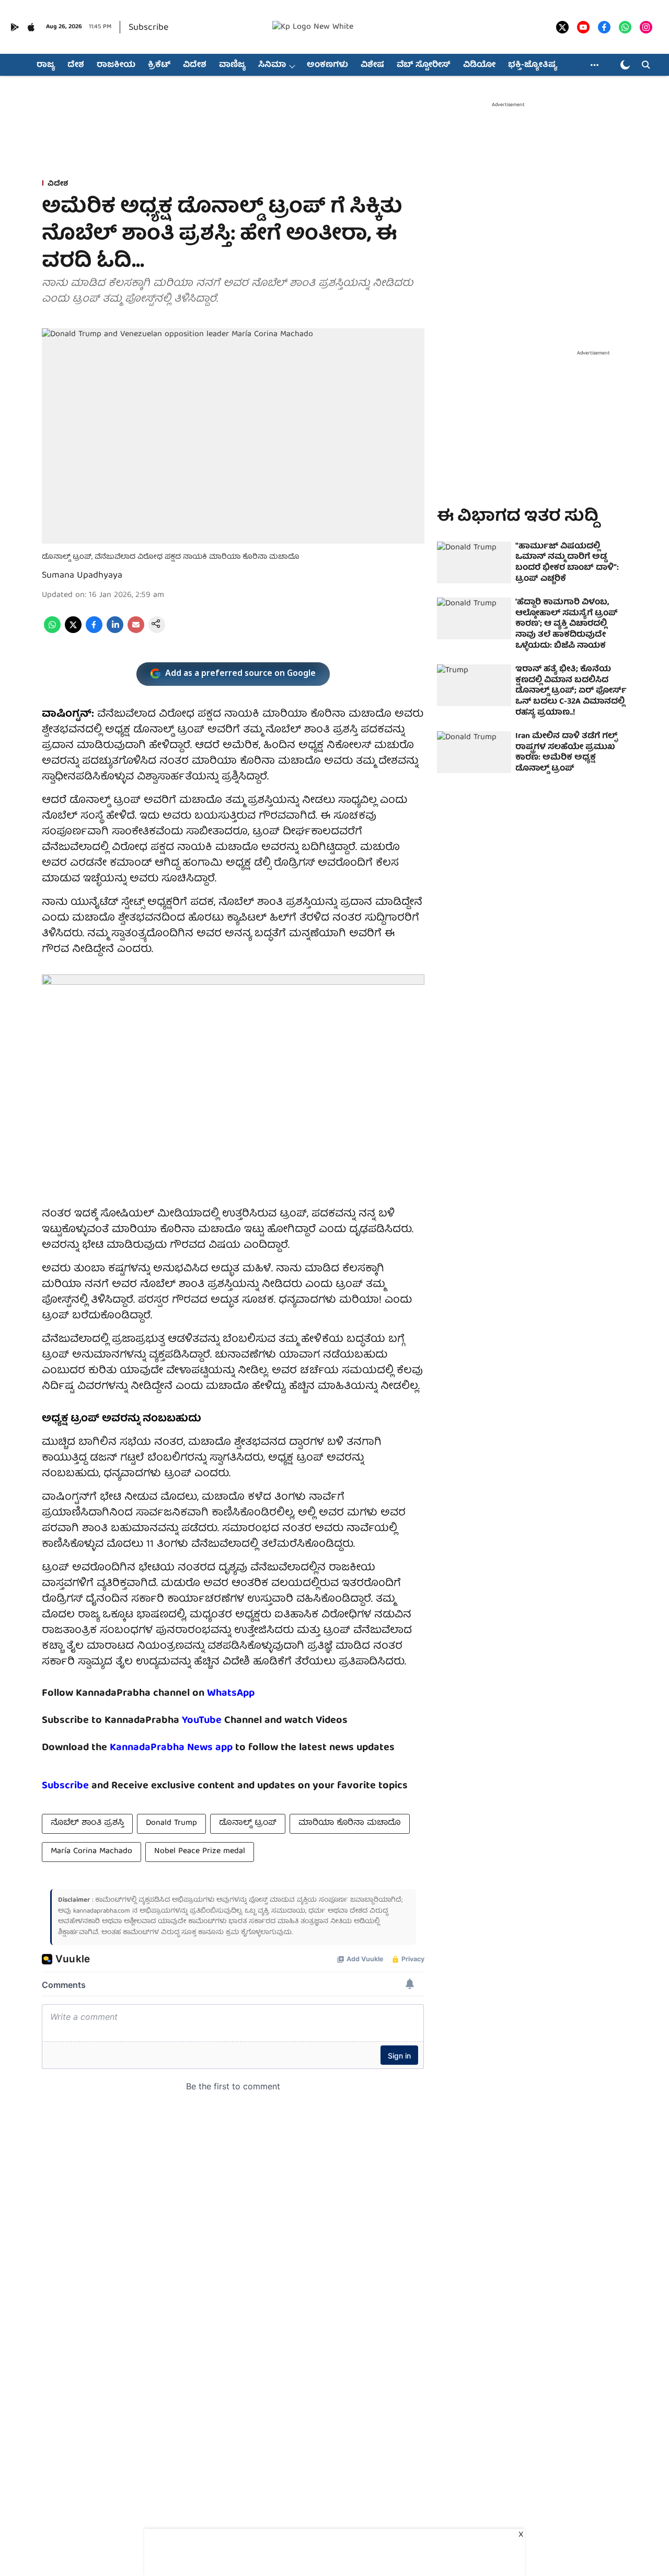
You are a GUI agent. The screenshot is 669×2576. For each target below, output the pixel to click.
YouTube (202, 1721)
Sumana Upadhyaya (82, 576)
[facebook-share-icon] (94, 631)
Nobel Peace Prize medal (200, 1851)
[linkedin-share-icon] (115, 631)
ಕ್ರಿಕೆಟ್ (159, 65)
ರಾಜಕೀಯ (116, 65)
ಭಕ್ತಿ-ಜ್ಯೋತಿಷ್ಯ (533, 65)
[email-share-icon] (136, 631)
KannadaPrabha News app (171, 1748)
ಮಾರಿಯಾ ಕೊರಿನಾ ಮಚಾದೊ (350, 1823)
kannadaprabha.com (102, 1911)
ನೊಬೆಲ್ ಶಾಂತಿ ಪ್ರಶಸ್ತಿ (87, 1823)
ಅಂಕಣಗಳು (327, 65)
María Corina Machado (91, 1851)
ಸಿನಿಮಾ (272, 65)
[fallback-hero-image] (474, 562)
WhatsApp (231, 1693)
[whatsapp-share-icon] (52, 631)
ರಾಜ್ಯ (46, 65)
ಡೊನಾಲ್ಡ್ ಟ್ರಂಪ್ (248, 1823)
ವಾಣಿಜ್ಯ (232, 65)
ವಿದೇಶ (195, 65)
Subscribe (148, 28)
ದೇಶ (76, 65)
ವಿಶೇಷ (372, 65)
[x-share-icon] (73, 631)
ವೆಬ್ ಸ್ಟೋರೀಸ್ (424, 65)
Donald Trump (171, 1823)
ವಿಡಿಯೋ (479, 65)
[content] (223, 1721)
